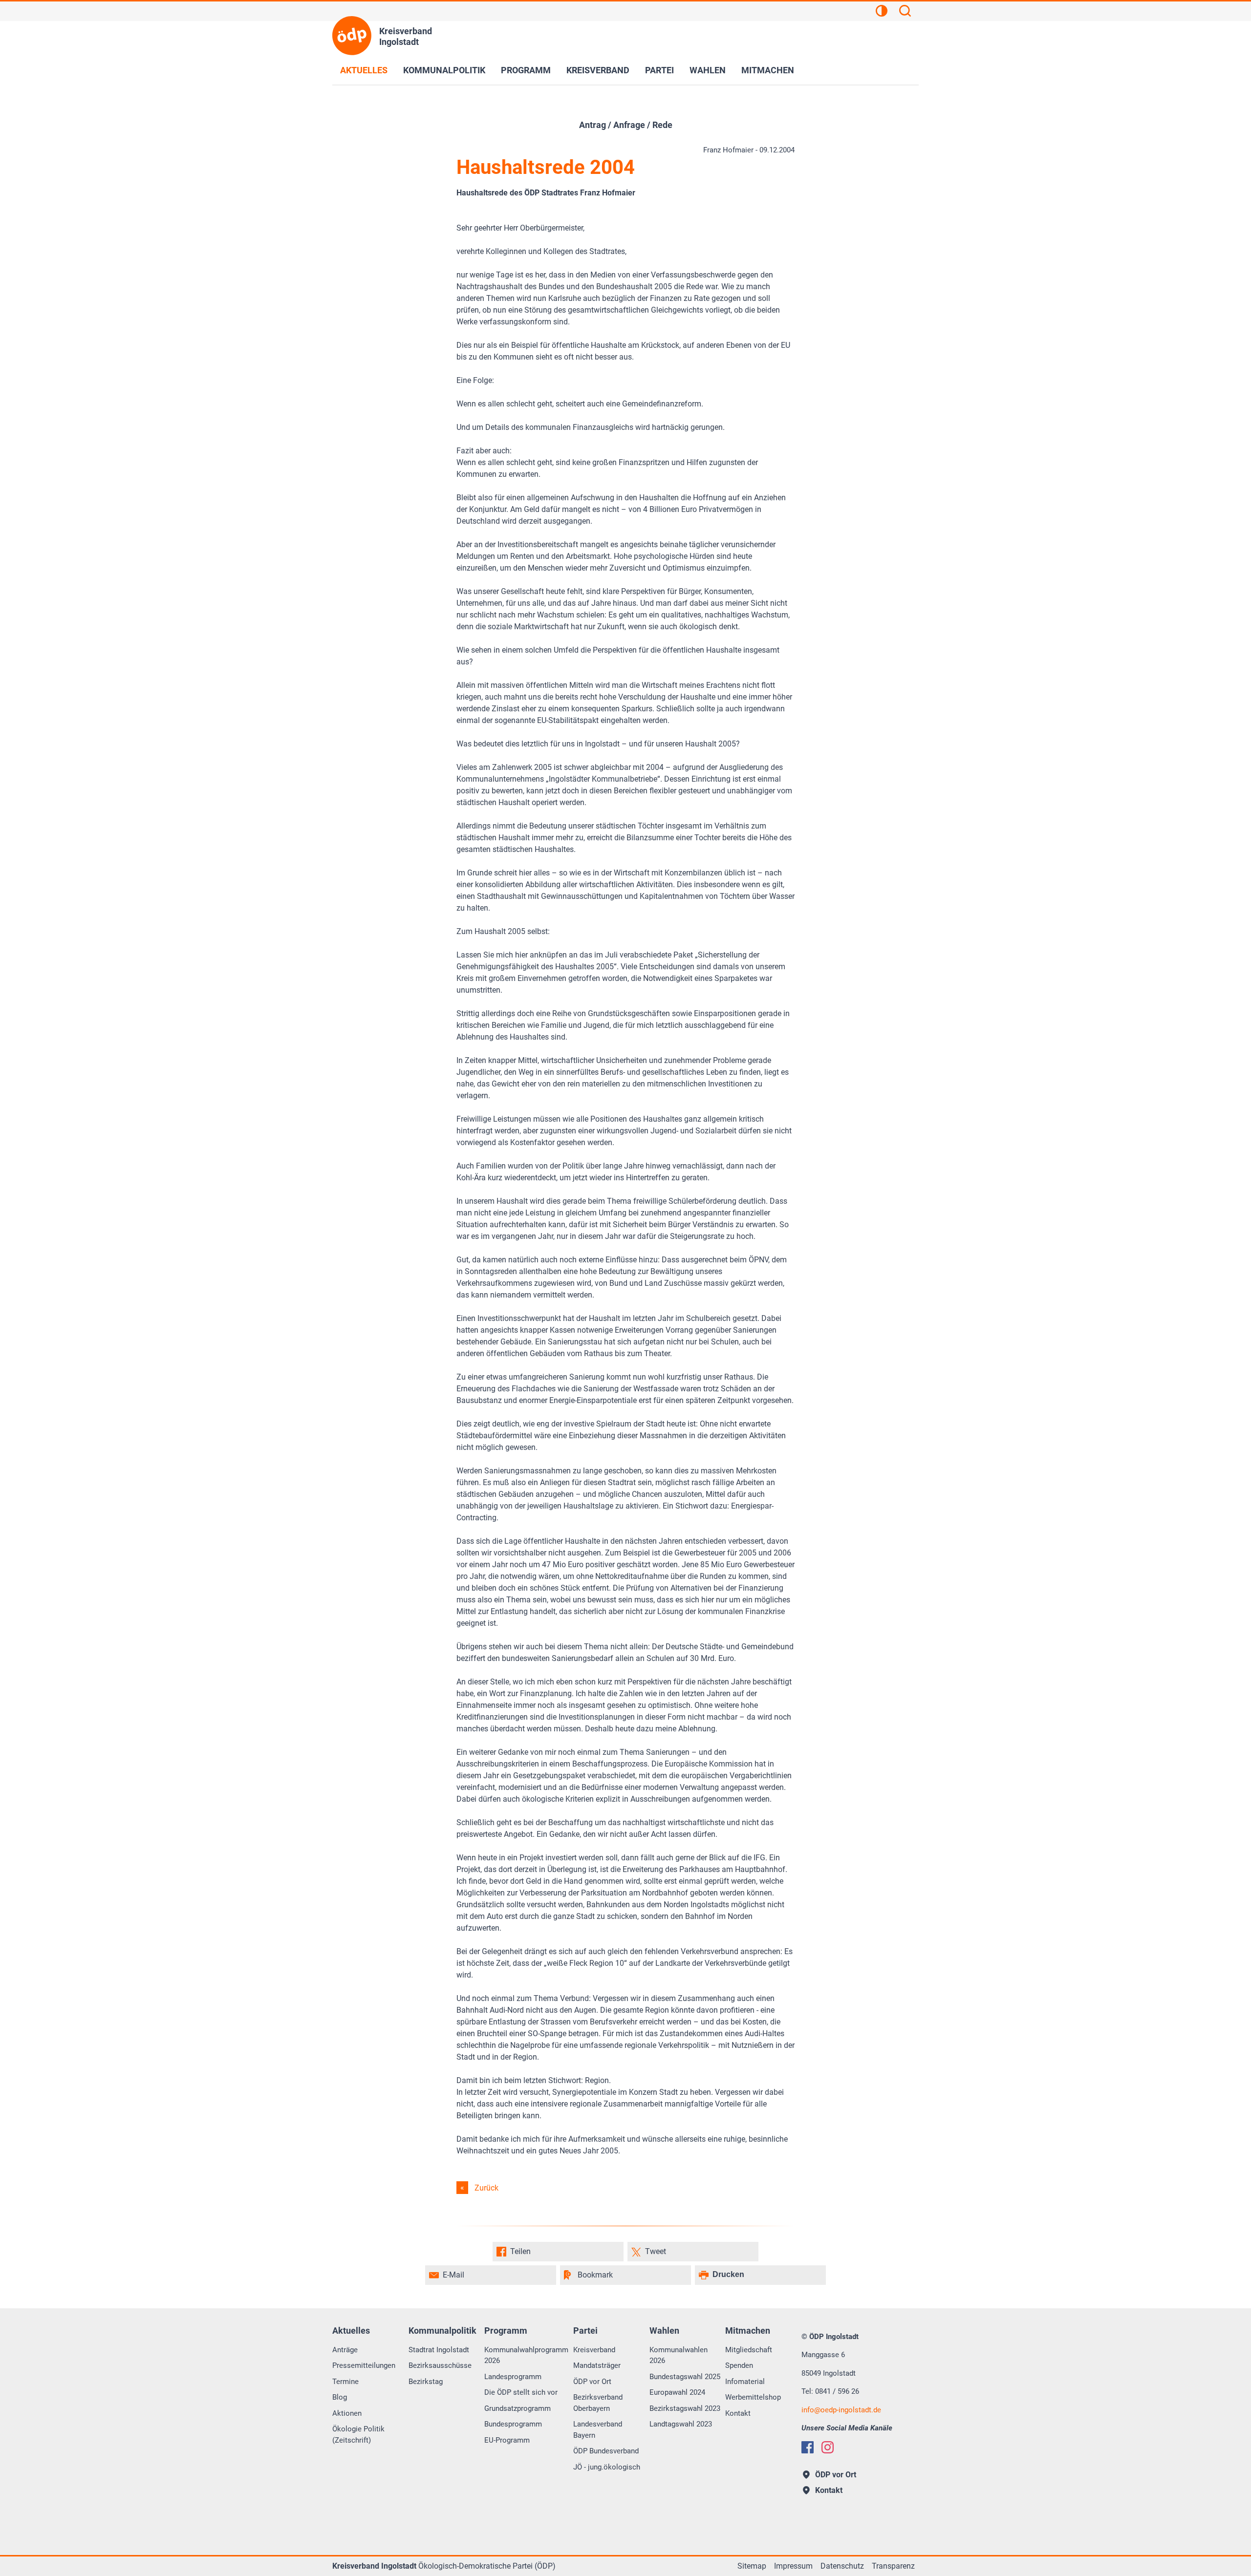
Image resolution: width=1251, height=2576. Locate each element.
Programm (526, 70)
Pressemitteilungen (364, 2365)
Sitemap (752, 2566)
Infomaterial (745, 2382)
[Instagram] (828, 2447)
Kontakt (738, 2413)
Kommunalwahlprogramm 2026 (526, 2355)
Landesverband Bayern (598, 2430)
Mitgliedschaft (749, 2350)
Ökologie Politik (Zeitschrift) (358, 2435)
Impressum (793, 2566)
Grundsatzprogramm (518, 2408)
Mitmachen (768, 70)
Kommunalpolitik (444, 70)
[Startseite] (352, 36)
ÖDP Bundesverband (606, 2451)
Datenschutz (842, 2566)
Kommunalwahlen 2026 (679, 2355)
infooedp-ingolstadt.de (841, 2410)
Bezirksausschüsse (440, 2365)
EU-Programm (507, 2440)
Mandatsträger (597, 2365)
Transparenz (893, 2566)
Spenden (739, 2365)
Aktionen (347, 2413)
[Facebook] (808, 2447)
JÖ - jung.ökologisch (607, 2467)
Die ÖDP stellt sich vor (521, 2392)
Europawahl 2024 (677, 2392)
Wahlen (708, 70)
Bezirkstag (426, 2382)
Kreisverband (598, 70)
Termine (345, 2382)
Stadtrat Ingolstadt (439, 2350)
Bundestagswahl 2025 (685, 2377)
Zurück (486, 2188)
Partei (659, 70)
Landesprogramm (513, 2377)
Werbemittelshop (753, 2397)
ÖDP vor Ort (592, 2382)
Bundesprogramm (513, 2424)
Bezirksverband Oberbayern (598, 2403)
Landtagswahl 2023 (681, 2424)
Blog (340, 2397)
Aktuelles (364, 70)
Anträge (345, 2350)
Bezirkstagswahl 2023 (685, 2408)
